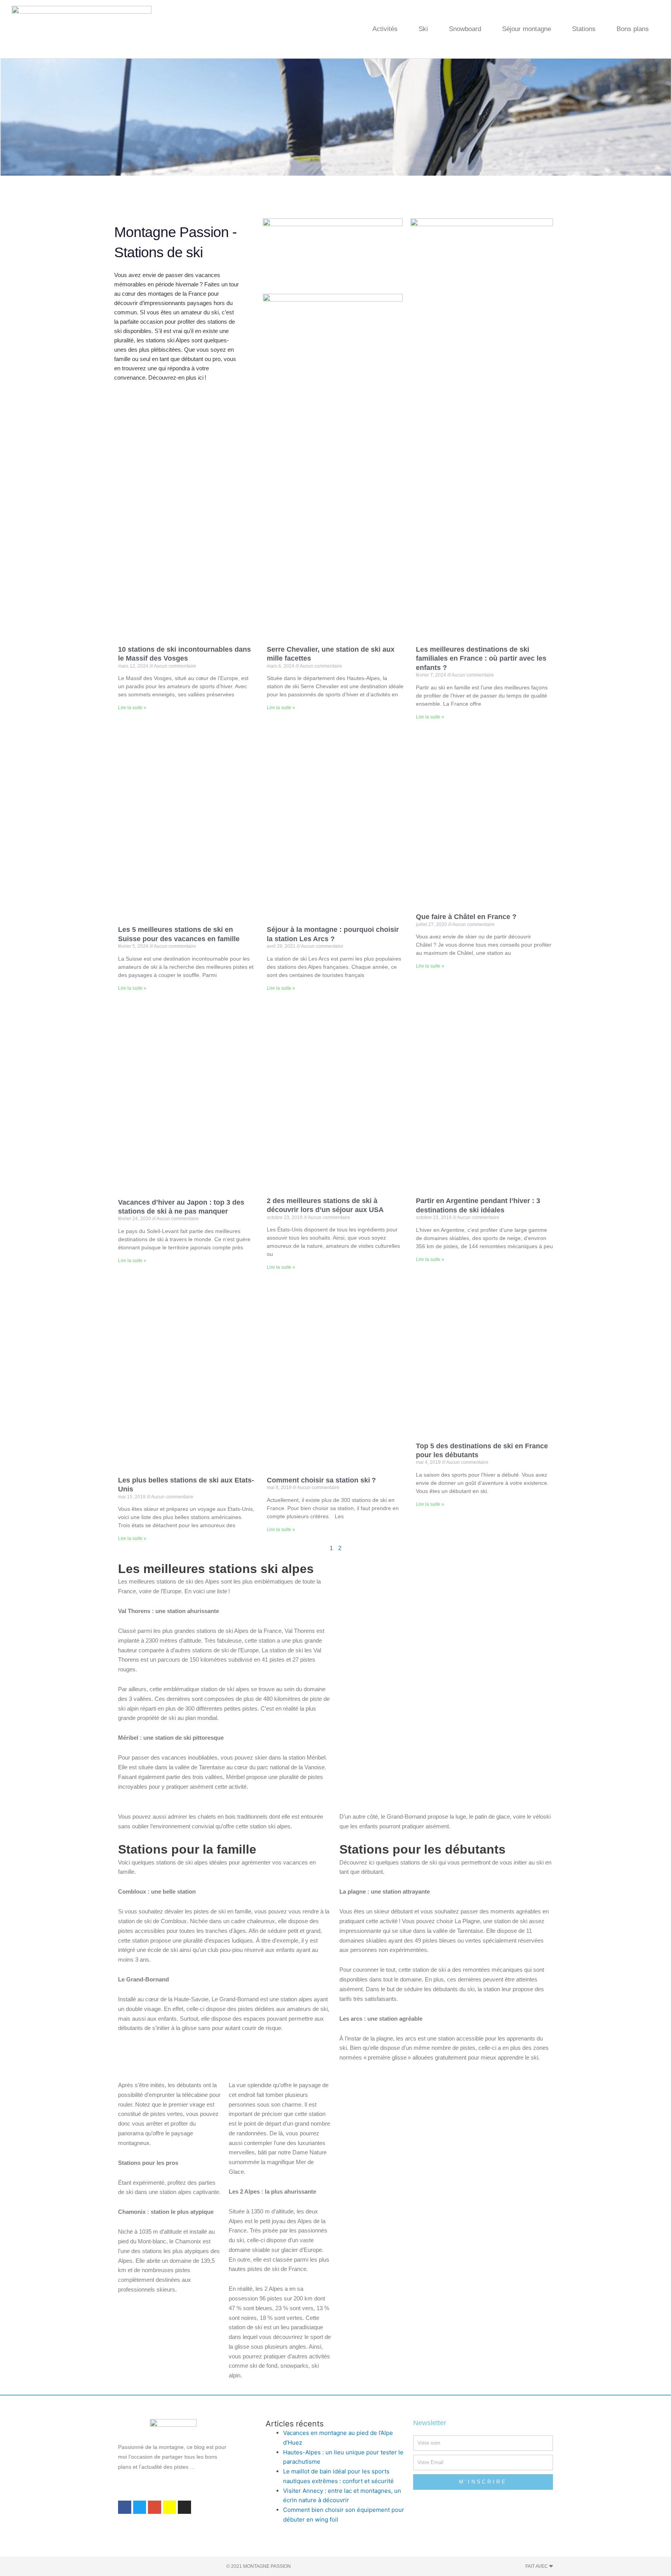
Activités (385, 29)
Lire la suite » (132, 708)
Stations (584, 29)
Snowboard (465, 29)
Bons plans (633, 29)
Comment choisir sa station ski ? (321, 1480)
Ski (423, 29)
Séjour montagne (527, 29)
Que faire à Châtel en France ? (466, 917)
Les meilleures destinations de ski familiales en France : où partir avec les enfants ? (481, 658)
